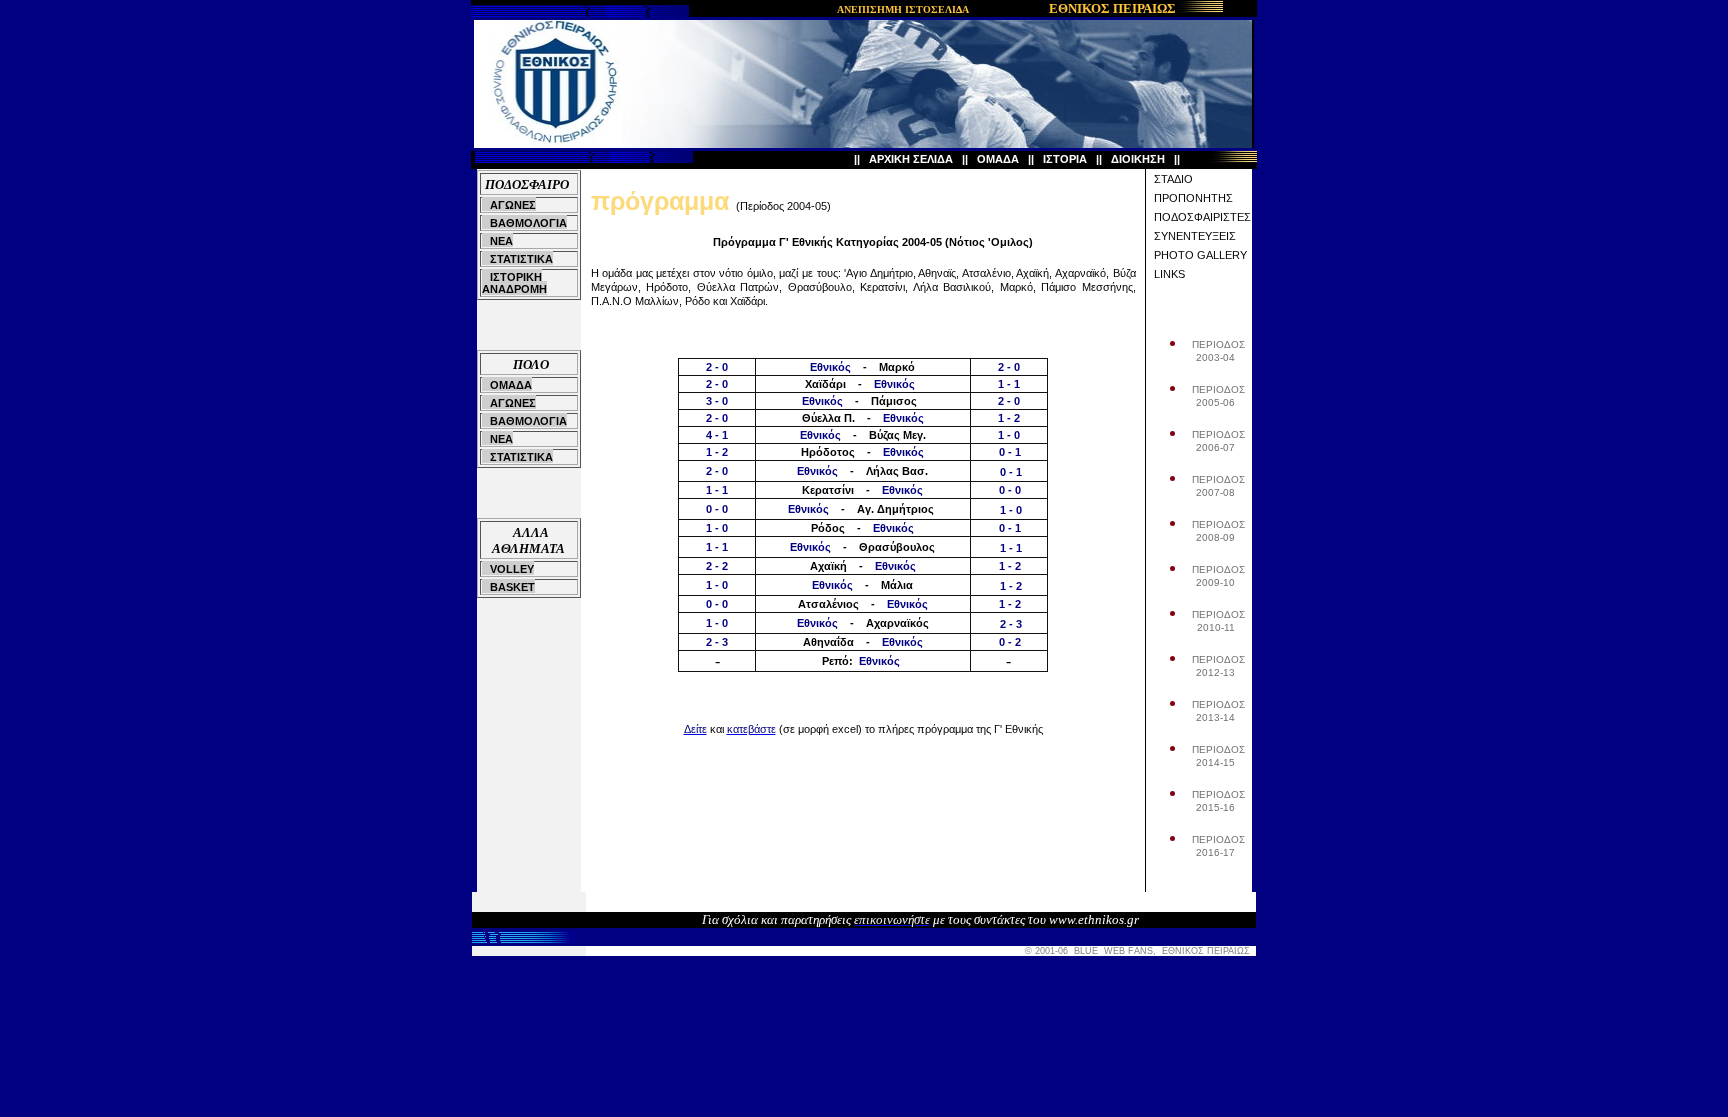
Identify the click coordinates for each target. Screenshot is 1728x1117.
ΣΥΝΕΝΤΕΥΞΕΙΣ (1195, 236)
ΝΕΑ (501, 241)
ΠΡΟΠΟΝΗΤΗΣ (1193, 198)
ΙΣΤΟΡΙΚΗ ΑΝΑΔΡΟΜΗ (514, 283)
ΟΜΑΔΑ (998, 159)
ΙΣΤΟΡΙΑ (1065, 159)
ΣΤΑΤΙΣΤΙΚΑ (521, 259)
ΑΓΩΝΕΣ (513, 205)
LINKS (1169, 274)
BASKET (512, 587)
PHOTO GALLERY (1200, 255)
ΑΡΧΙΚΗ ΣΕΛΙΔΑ (911, 159)
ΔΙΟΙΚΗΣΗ (1138, 159)
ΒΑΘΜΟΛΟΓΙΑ (528, 223)
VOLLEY (512, 569)
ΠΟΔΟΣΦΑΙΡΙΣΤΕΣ (1202, 217)
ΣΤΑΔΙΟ (1173, 179)
